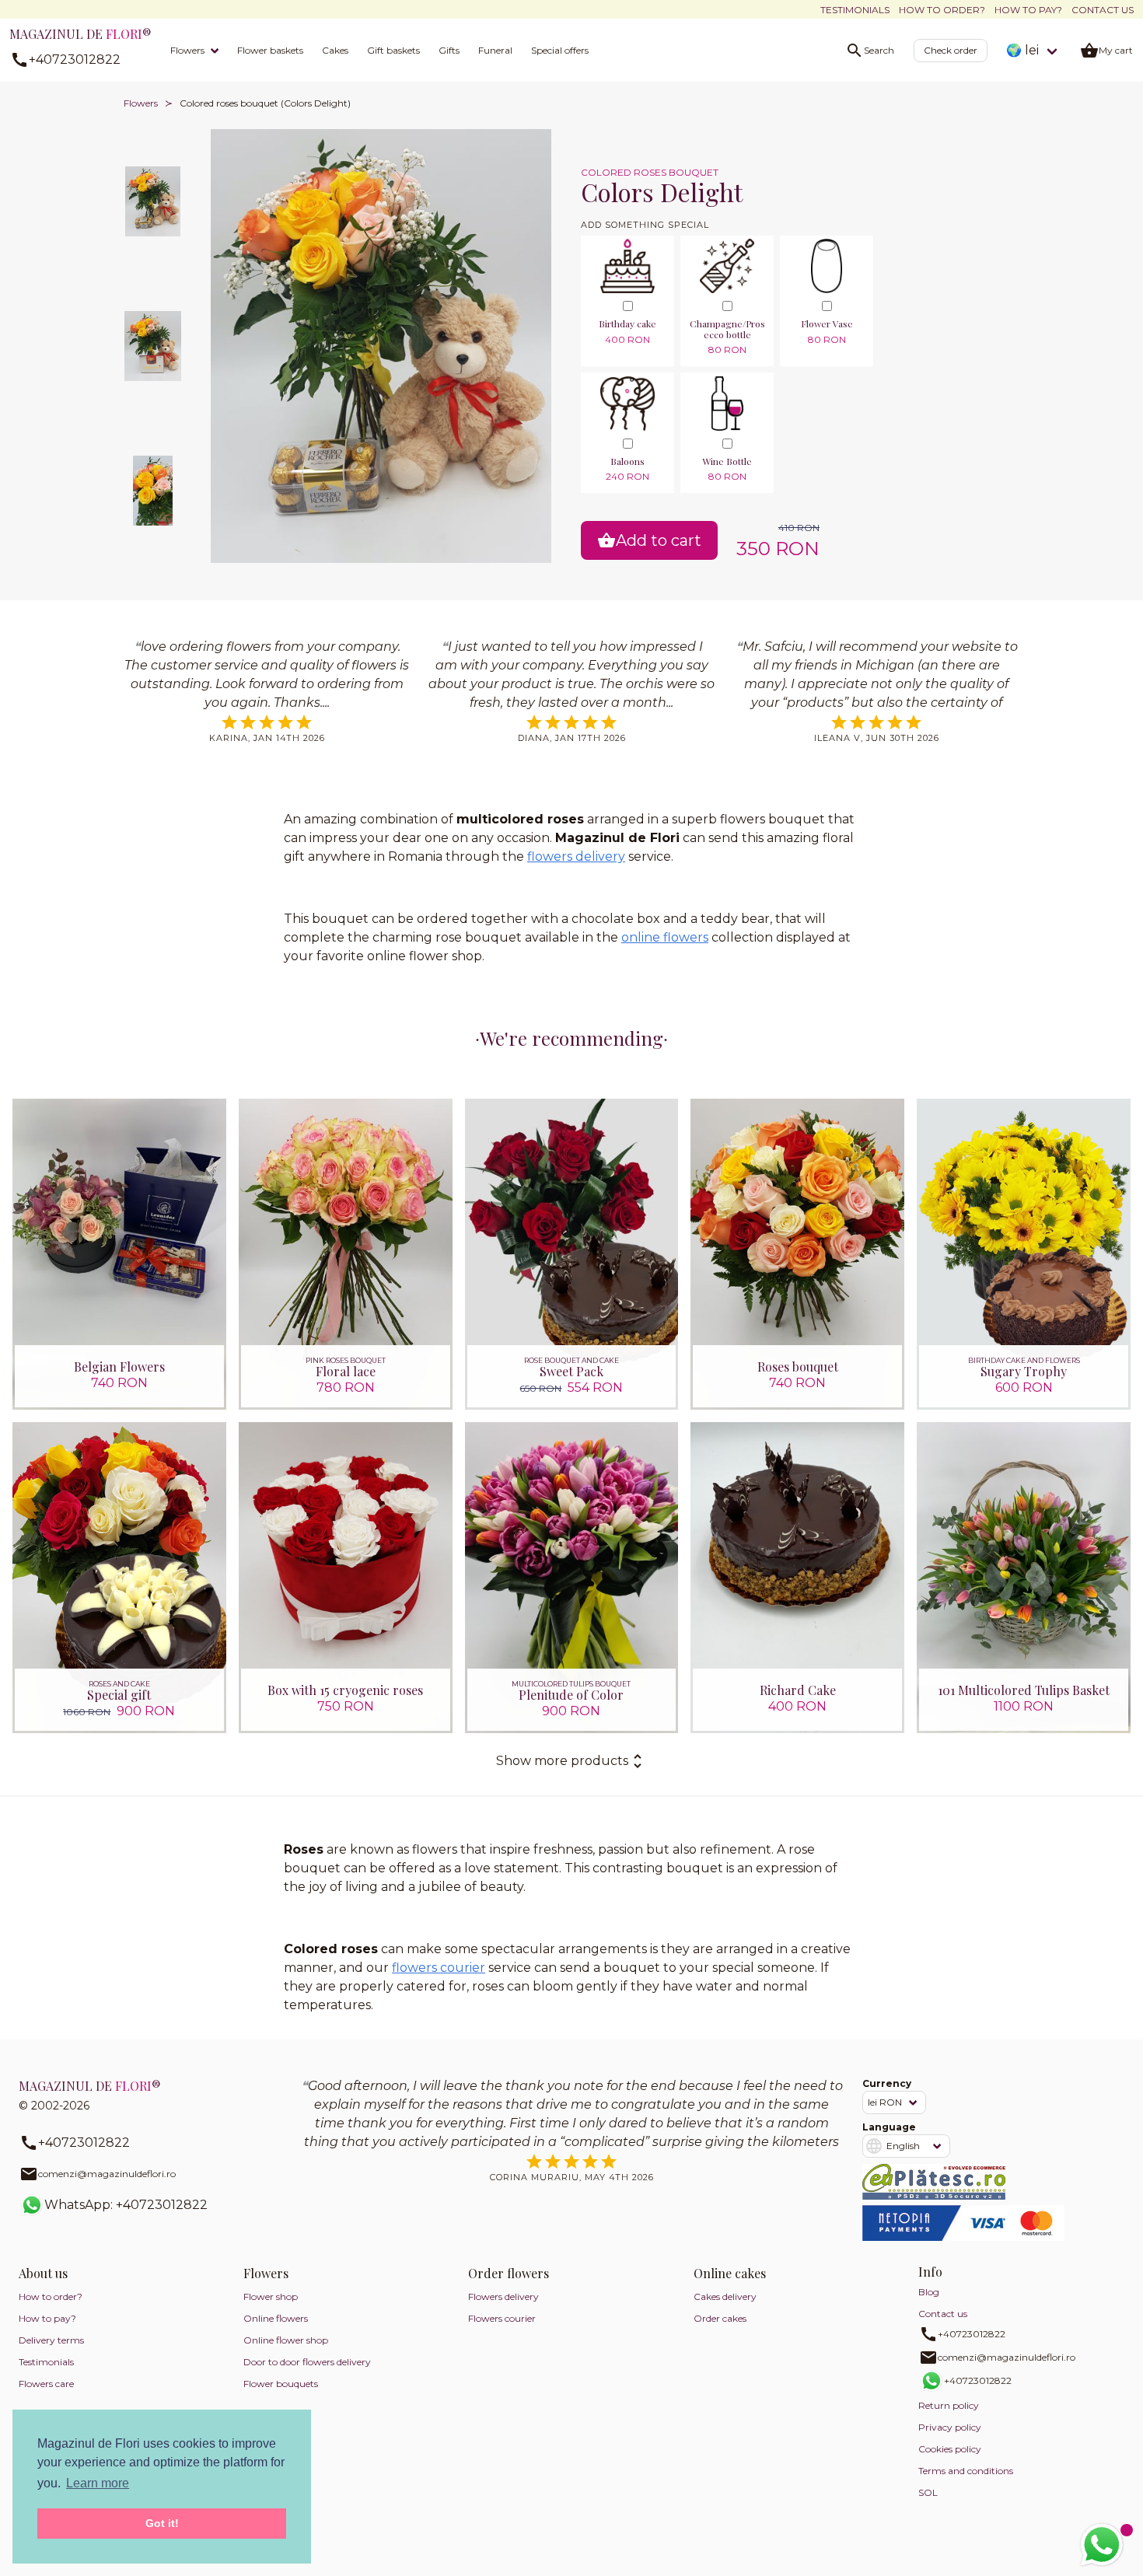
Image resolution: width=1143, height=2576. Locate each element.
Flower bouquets (281, 2384)
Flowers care (46, 2384)
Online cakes (730, 2273)
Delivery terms (51, 2340)
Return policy (949, 2405)
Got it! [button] (162, 2523)
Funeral (495, 50)
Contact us (1103, 10)
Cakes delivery (725, 2296)
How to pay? (1028, 10)
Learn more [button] (98, 2483)
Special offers (560, 50)
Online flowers (276, 2318)
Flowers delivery (503, 2296)
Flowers (187, 50)
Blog (929, 2292)
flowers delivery (576, 856)
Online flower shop (286, 2340)
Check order (951, 50)
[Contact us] (1102, 2545)
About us (43, 2273)
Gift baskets (393, 50)
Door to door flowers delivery (307, 2362)
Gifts (449, 50)
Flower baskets (270, 50)
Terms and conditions (966, 2471)
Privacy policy (950, 2427)
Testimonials (855, 10)
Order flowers (509, 2273)
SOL (928, 2492)
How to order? (942, 10)
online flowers (665, 937)
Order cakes (720, 2318)
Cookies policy (950, 2449)
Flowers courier (502, 2318)
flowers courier (439, 1968)
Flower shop (271, 2296)
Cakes (335, 50)
